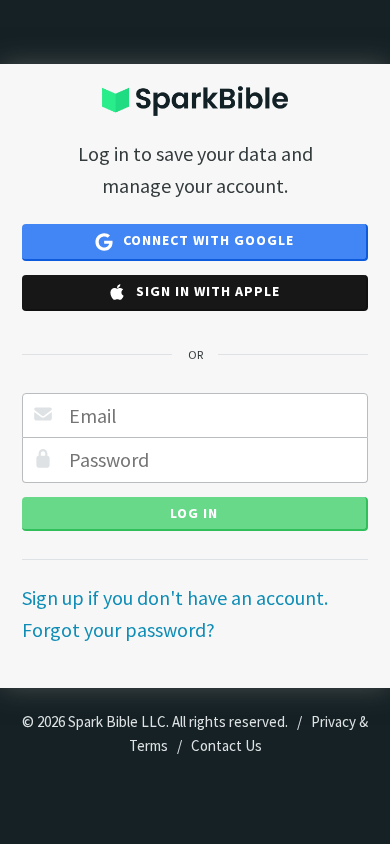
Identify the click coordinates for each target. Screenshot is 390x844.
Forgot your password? (118, 629)
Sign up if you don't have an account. (175, 597)
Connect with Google (206, 240)
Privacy (333, 721)
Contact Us (226, 745)
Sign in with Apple (206, 291)
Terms (148, 745)
